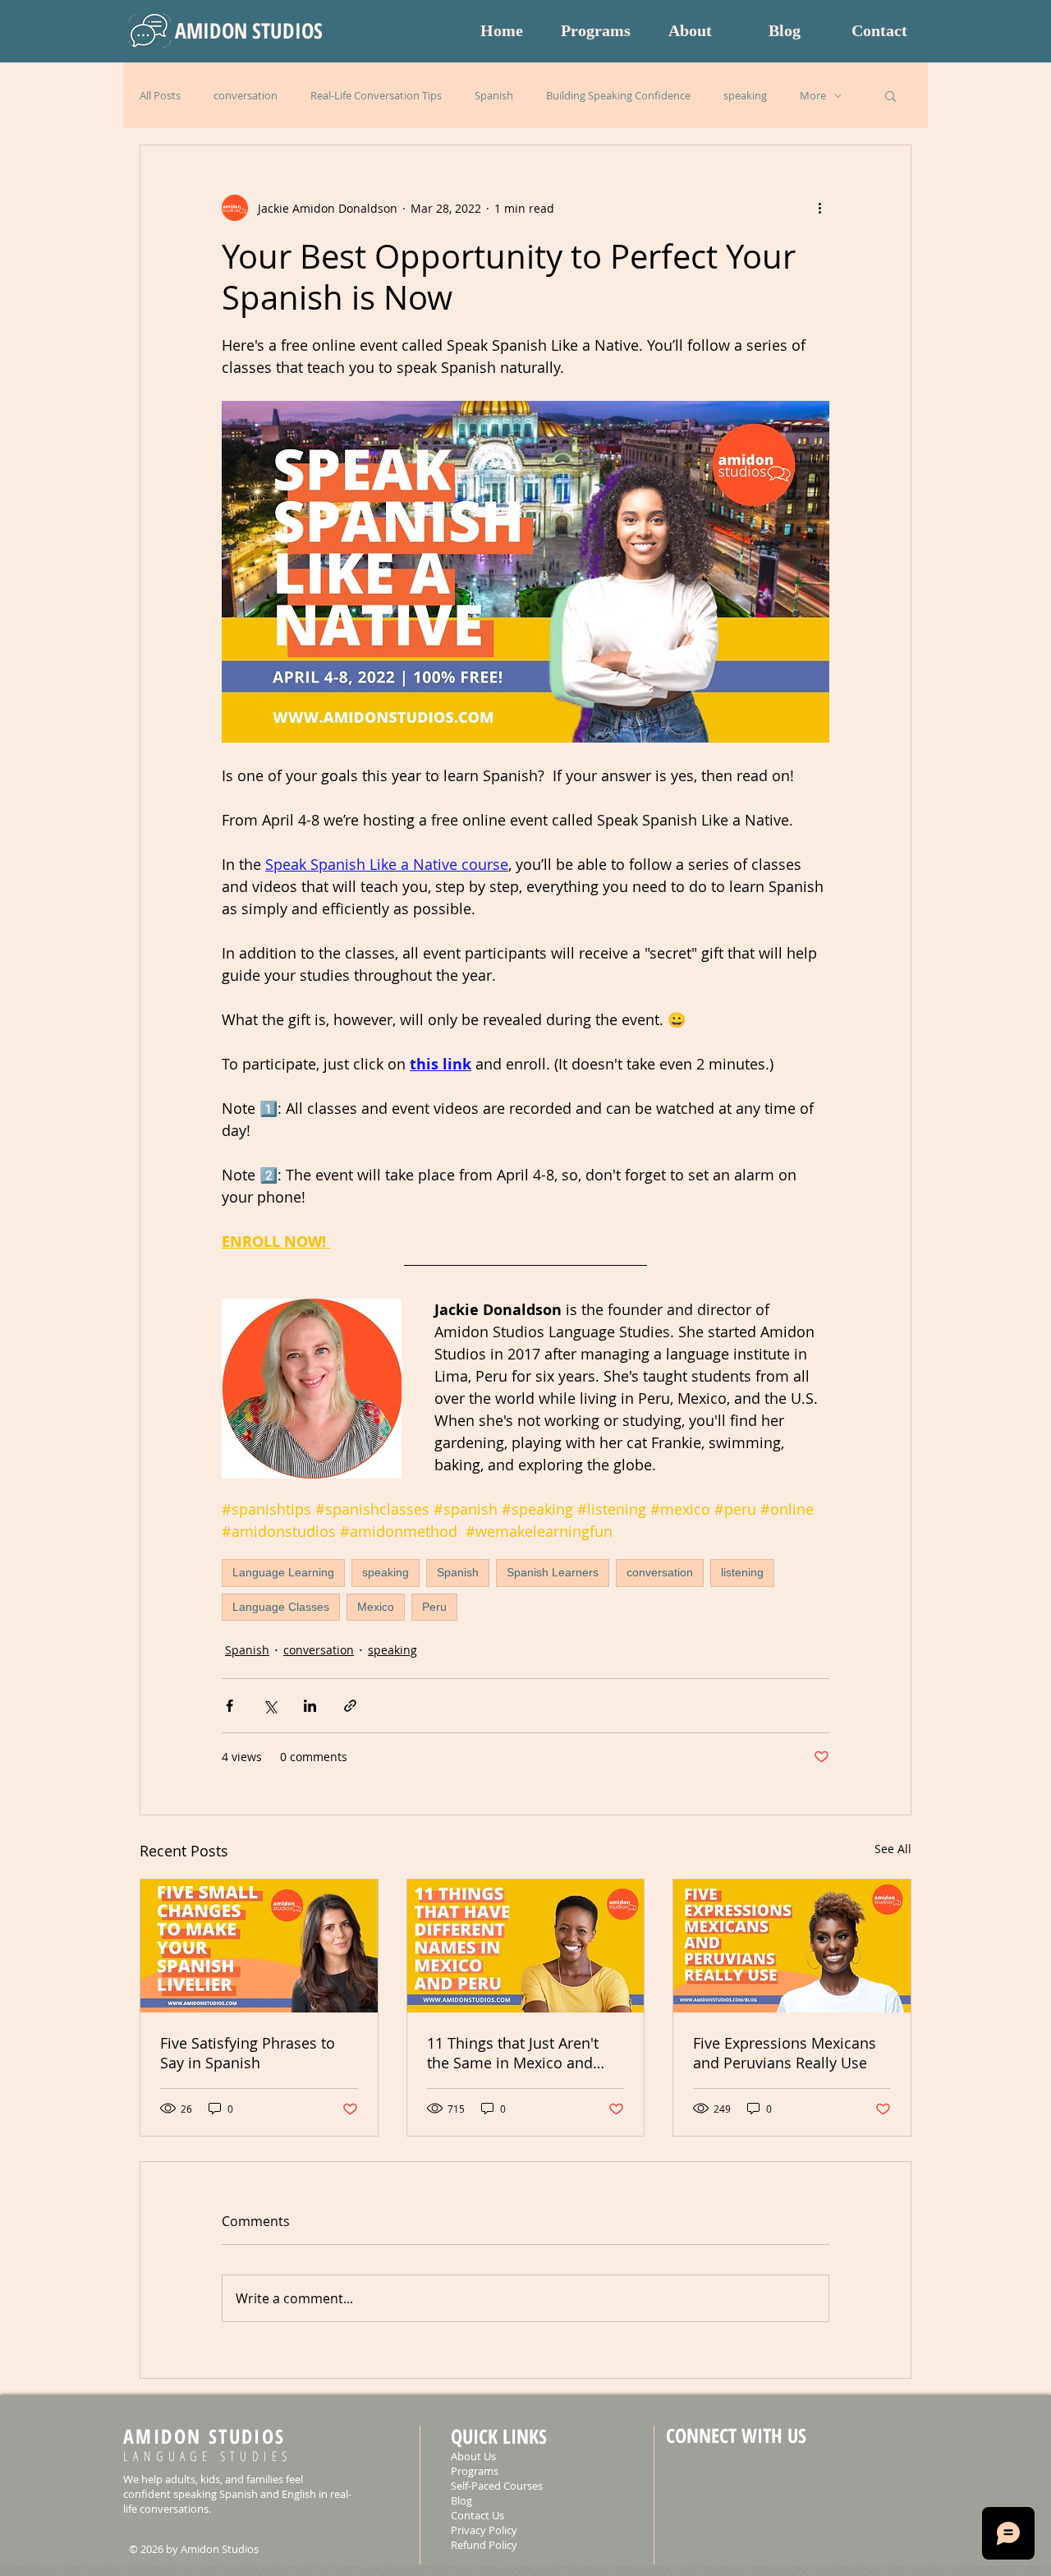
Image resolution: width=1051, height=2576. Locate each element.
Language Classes (281, 1607)
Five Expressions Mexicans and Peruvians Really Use (785, 2053)
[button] (890, 95)
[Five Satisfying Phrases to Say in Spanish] (259, 1946)
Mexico (376, 1607)
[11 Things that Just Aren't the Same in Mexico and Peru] (526, 1946)
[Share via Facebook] (229, 1706)
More (813, 95)
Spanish (494, 95)
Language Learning (283, 1572)
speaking (745, 95)
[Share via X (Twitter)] (270, 1706)
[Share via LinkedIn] (310, 1706)
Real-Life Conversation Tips (376, 95)
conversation (246, 95)
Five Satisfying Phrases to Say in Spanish (248, 2053)
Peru (434, 1607)
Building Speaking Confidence (618, 95)
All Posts (160, 95)
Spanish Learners (553, 1572)
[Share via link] (350, 1706)
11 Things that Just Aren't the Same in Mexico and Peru (513, 2053)
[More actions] (819, 208)
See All (893, 1849)
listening (742, 1572)
